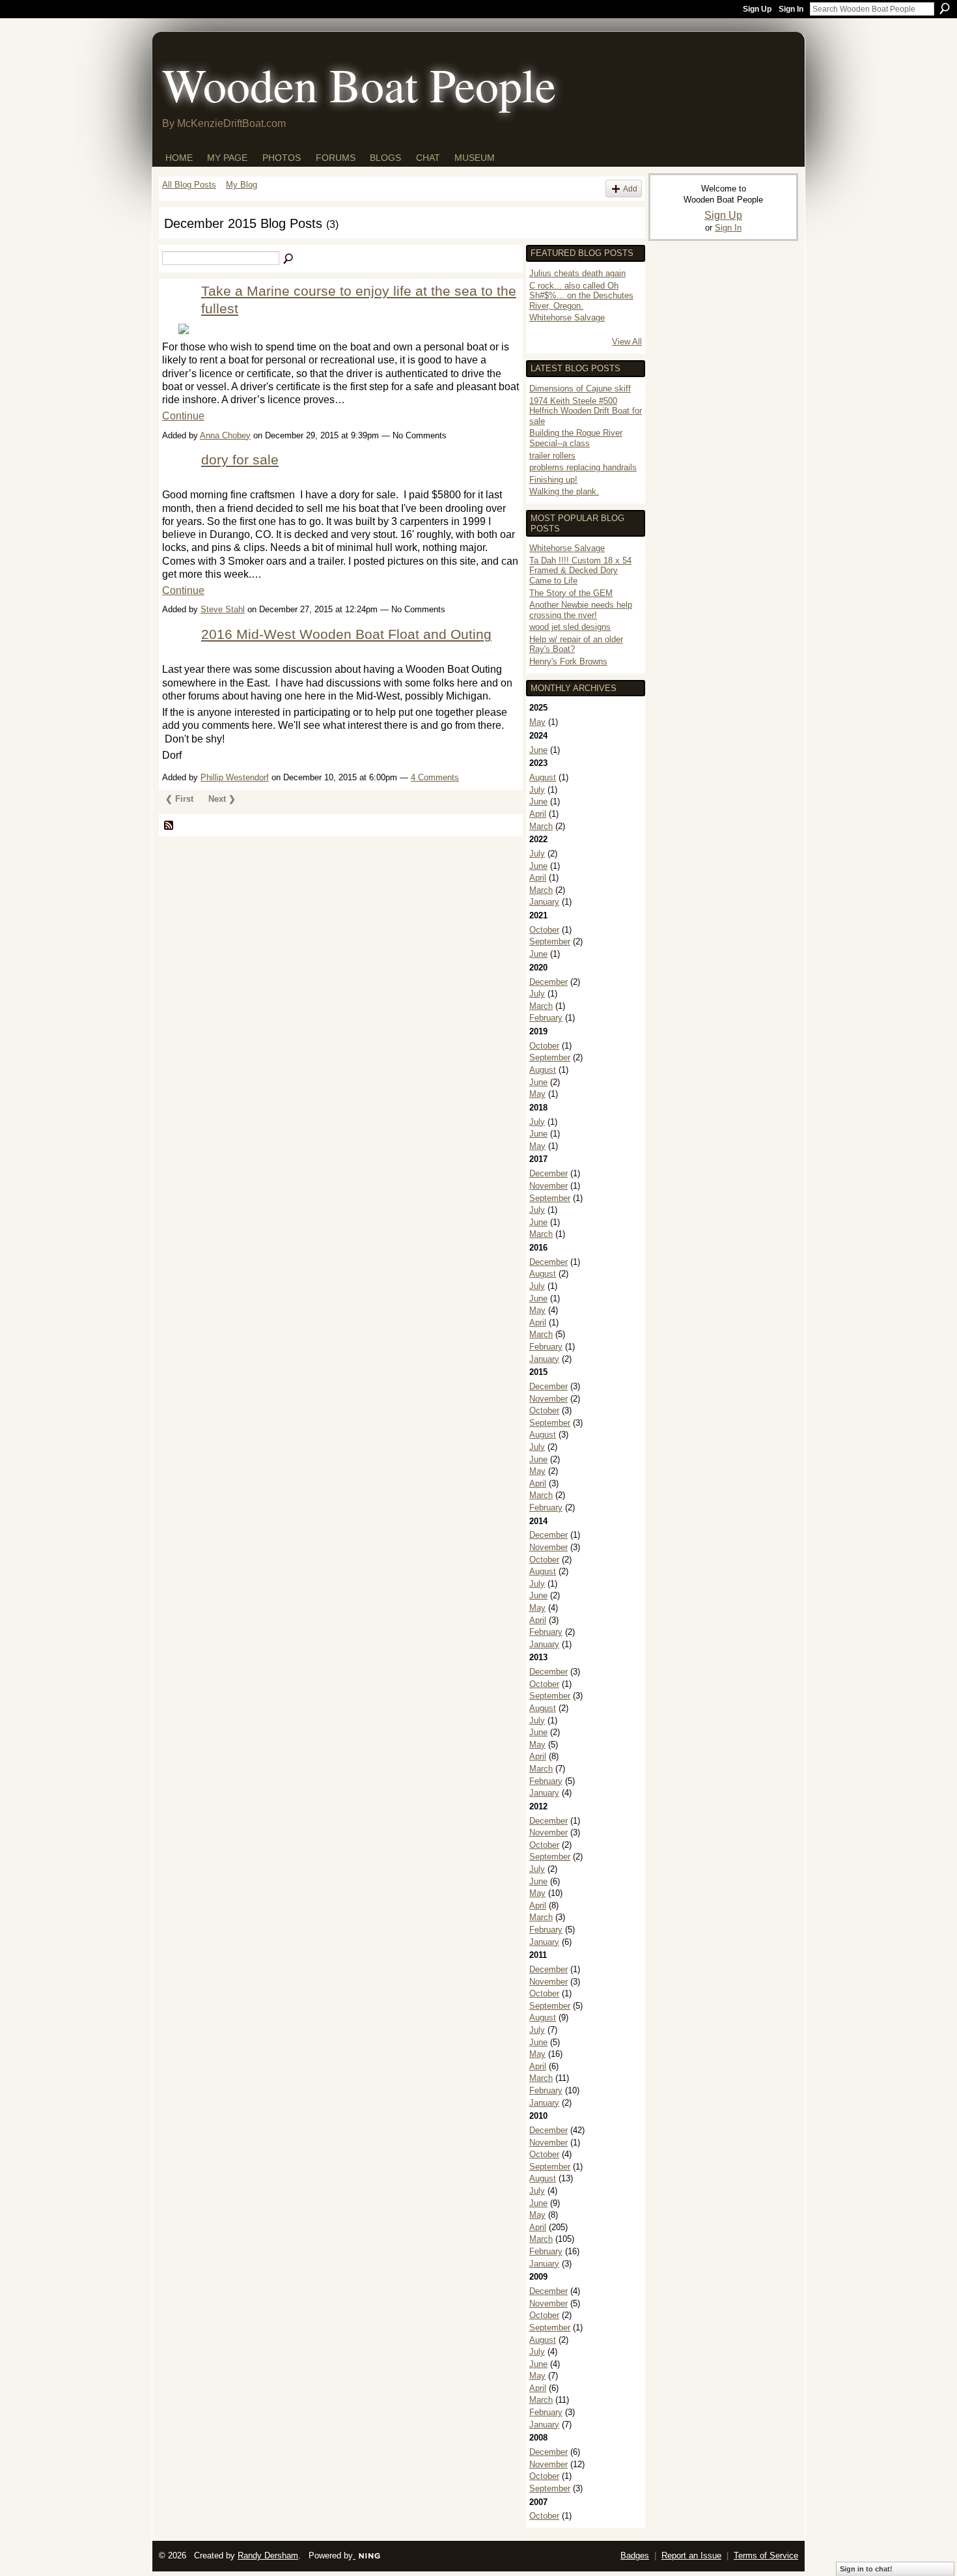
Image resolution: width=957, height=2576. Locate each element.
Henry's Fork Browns (568, 661)
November (548, 1186)
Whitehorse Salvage (567, 318)
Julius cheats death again (577, 273)
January (544, 902)
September (550, 941)
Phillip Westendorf (235, 777)
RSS (169, 826)
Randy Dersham (268, 2555)
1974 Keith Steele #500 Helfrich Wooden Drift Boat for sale (586, 411)
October (544, 930)
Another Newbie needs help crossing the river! (581, 610)
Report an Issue (691, 2555)
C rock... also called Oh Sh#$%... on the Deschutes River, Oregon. (581, 296)
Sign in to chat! (866, 2569)
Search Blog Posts (289, 259)
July (537, 790)
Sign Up (757, 9)
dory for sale (240, 460)
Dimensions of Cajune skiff (580, 389)
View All (627, 342)
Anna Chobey (225, 435)
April (538, 814)
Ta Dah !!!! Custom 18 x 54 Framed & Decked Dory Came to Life (580, 571)
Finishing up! (553, 480)
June (538, 750)
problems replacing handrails (583, 467)
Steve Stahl (223, 609)
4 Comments (435, 777)
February (546, 1018)
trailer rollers (552, 456)
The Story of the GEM (571, 593)
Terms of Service (766, 2555)
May (537, 722)
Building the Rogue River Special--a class (576, 438)
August (543, 777)
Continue (183, 416)
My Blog (242, 185)
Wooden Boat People (359, 84)
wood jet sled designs (570, 627)
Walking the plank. (564, 491)
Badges (635, 2555)
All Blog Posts (189, 185)
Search (945, 8)
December (548, 982)
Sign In (791, 9)
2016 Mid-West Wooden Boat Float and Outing (346, 634)
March (541, 826)
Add (630, 189)
